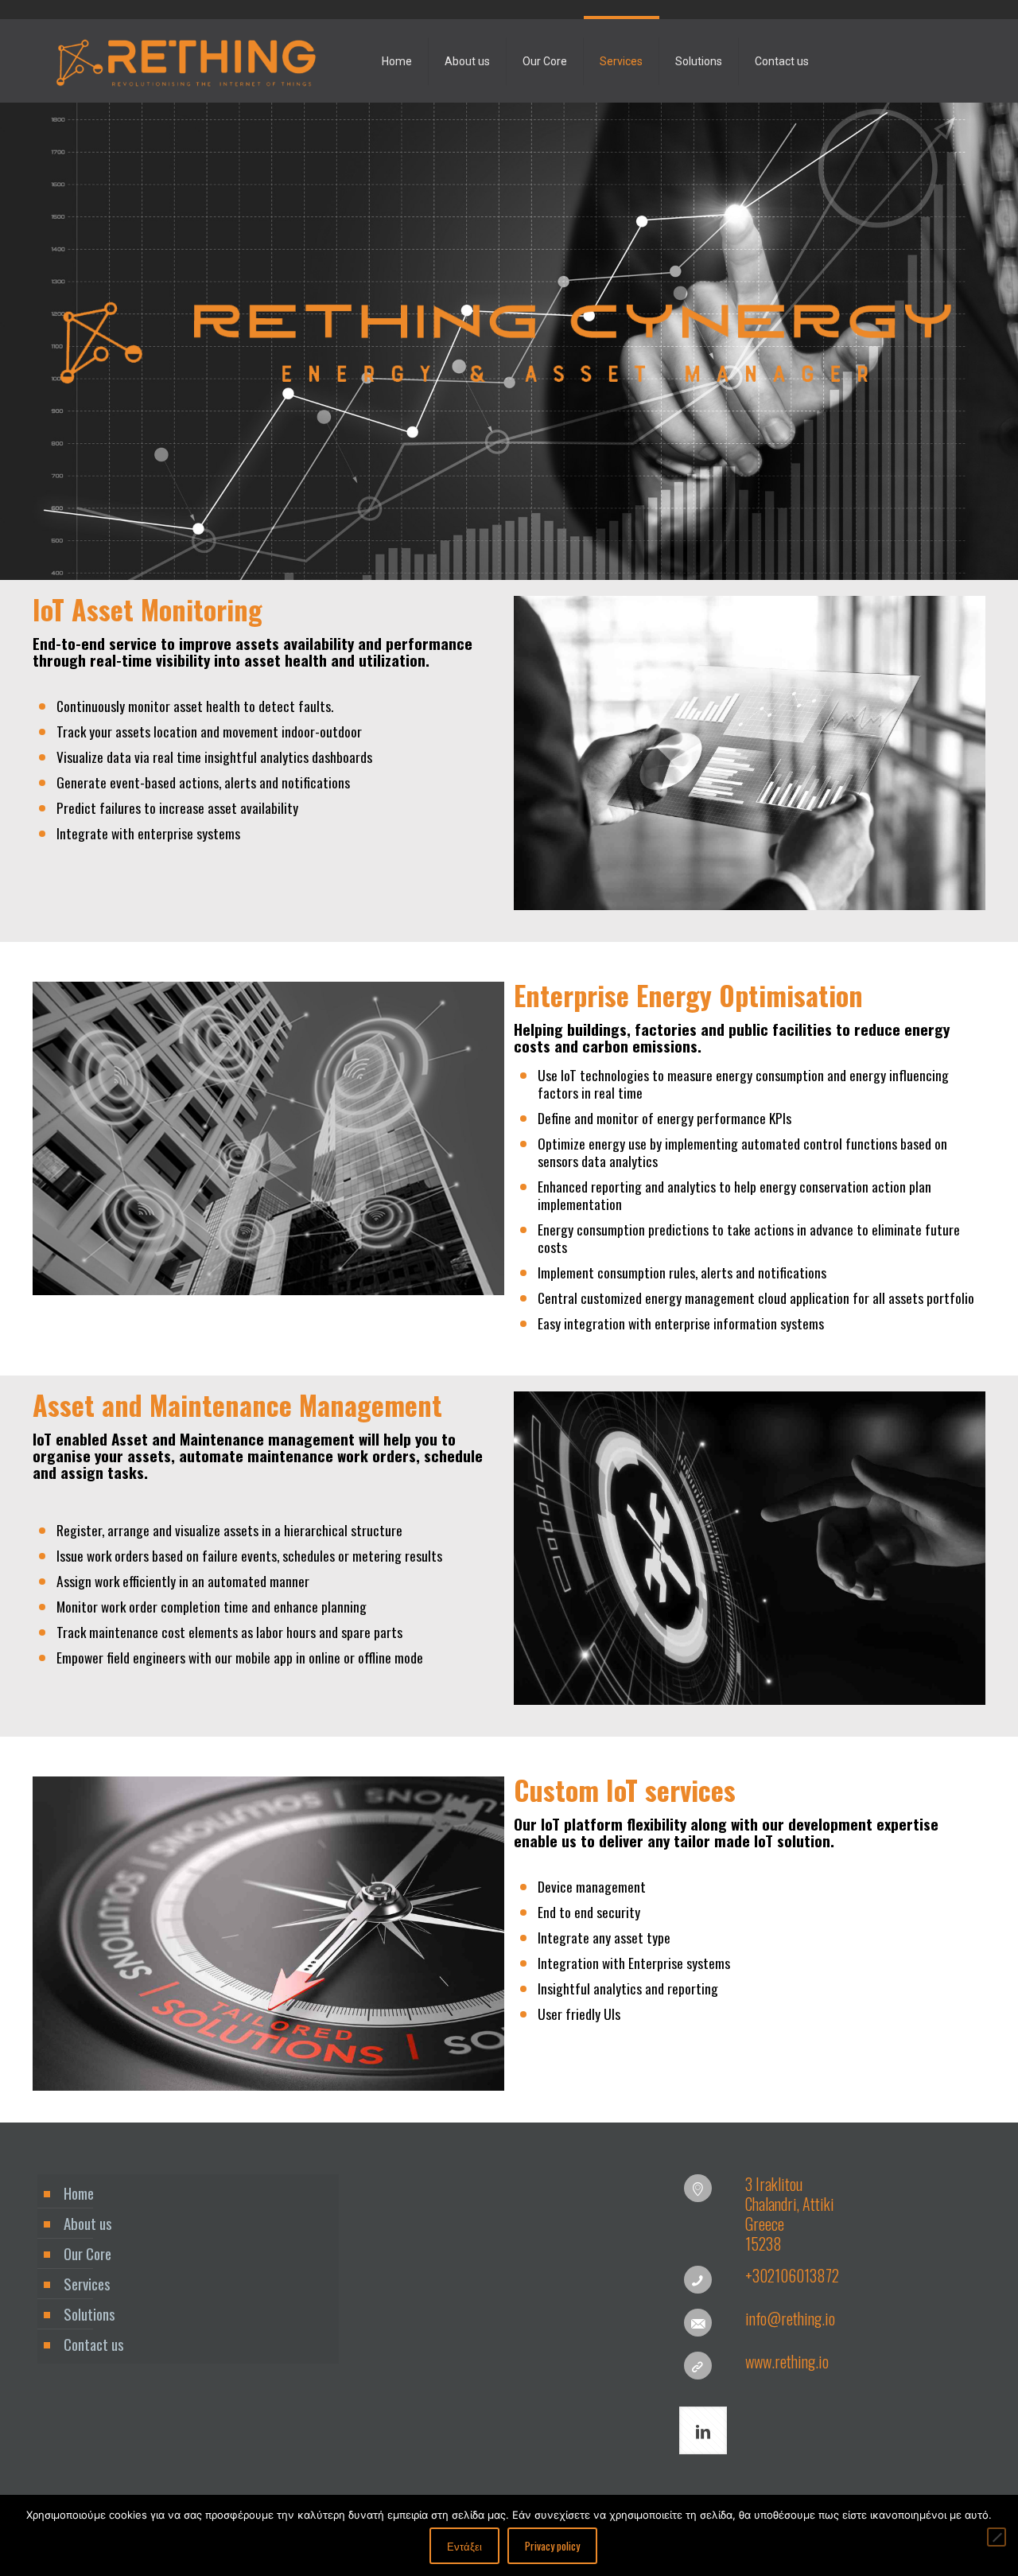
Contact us (94, 2344)
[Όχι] (997, 2537)
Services (87, 2283)
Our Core (87, 2253)
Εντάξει (464, 2546)
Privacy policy (552, 2546)
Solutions (89, 2313)
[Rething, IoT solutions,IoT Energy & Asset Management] (186, 61)
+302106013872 (792, 2275)
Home (79, 2193)
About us (88, 2223)
